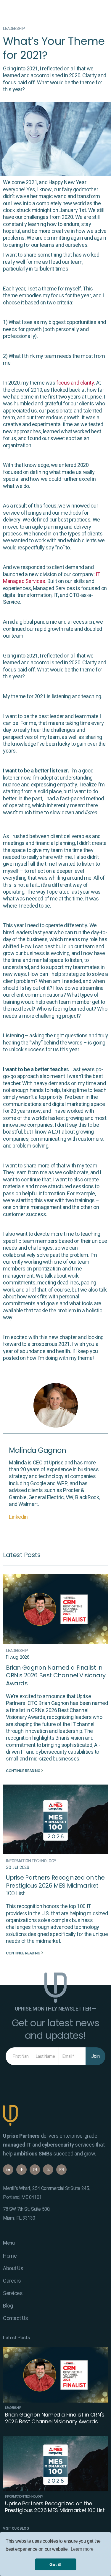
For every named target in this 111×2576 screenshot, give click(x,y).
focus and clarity (75, 383)
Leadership (14, 29)
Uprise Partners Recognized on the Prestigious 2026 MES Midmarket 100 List (55, 1885)
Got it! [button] (55, 2564)
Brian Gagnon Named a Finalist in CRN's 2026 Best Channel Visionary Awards (56, 1675)
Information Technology (31, 1861)
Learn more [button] (82, 2549)
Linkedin (18, 1517)
